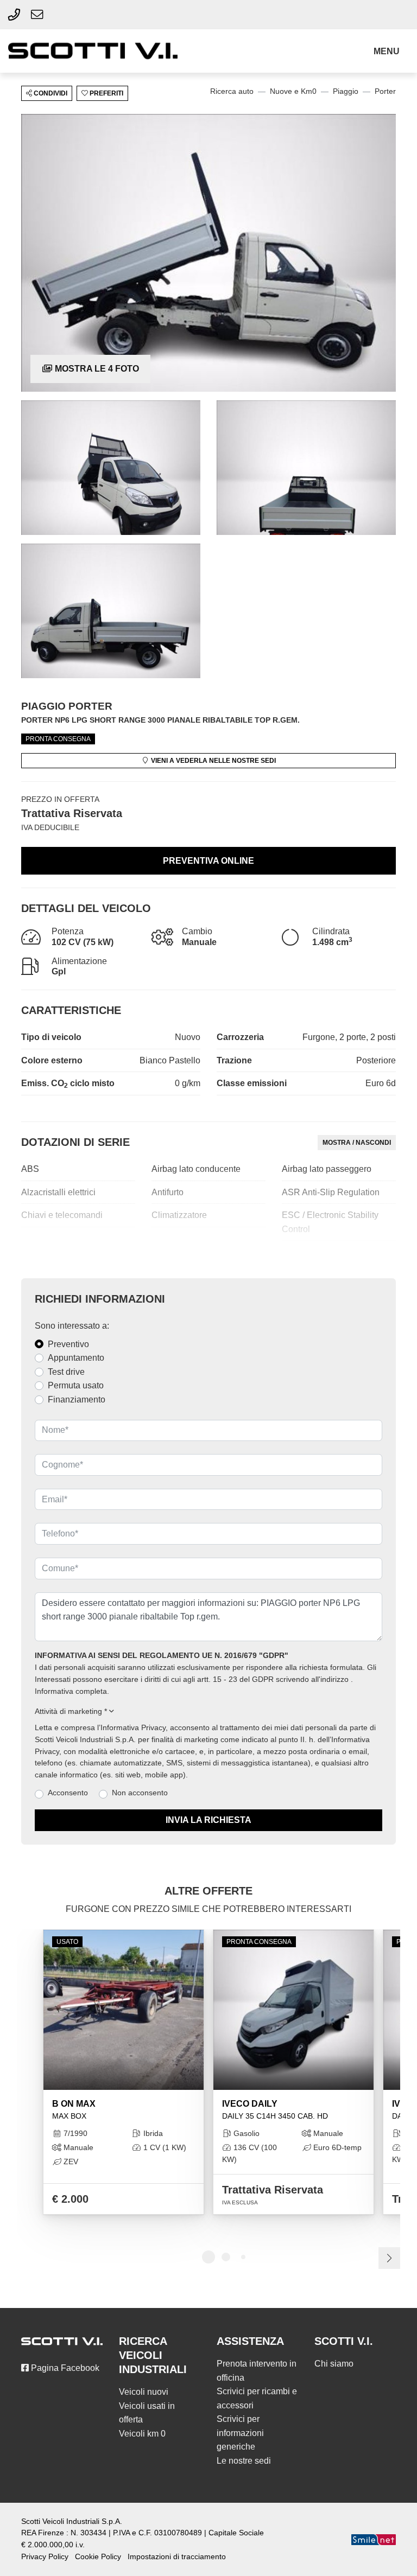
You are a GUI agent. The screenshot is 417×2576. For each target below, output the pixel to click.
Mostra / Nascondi (357, 1143)
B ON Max (74, 2110)
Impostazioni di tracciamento (177, 2557)
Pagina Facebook (64, 2368)
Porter (385, 91)
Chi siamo (334, 2364)
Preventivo (68, 1344)
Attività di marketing (71, 1711)
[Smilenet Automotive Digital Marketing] (374, 2539)
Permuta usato (76, 1385)
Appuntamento (76, 1358)
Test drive (66, 1372)
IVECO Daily (275, 2110)
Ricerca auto (232, 91)
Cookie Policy (98, 2557)
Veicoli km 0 (142, 2434)
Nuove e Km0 (293, 91)
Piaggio (346, 91)
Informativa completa (71, 1691)
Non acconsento (140, 1793)
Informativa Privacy (133, 1728)
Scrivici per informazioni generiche (240, 2433)
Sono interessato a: (72, 1326)
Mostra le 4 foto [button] (96, 369)
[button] (388, 52)
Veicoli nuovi (144, 2392)
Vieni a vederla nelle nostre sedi (213, 761)
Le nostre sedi (244, 2461)
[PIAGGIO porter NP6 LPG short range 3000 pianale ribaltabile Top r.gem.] (208, 253)
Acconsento (68, 1793)
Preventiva (208, 861)
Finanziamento (77, 1399)
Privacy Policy (45, 2557)
